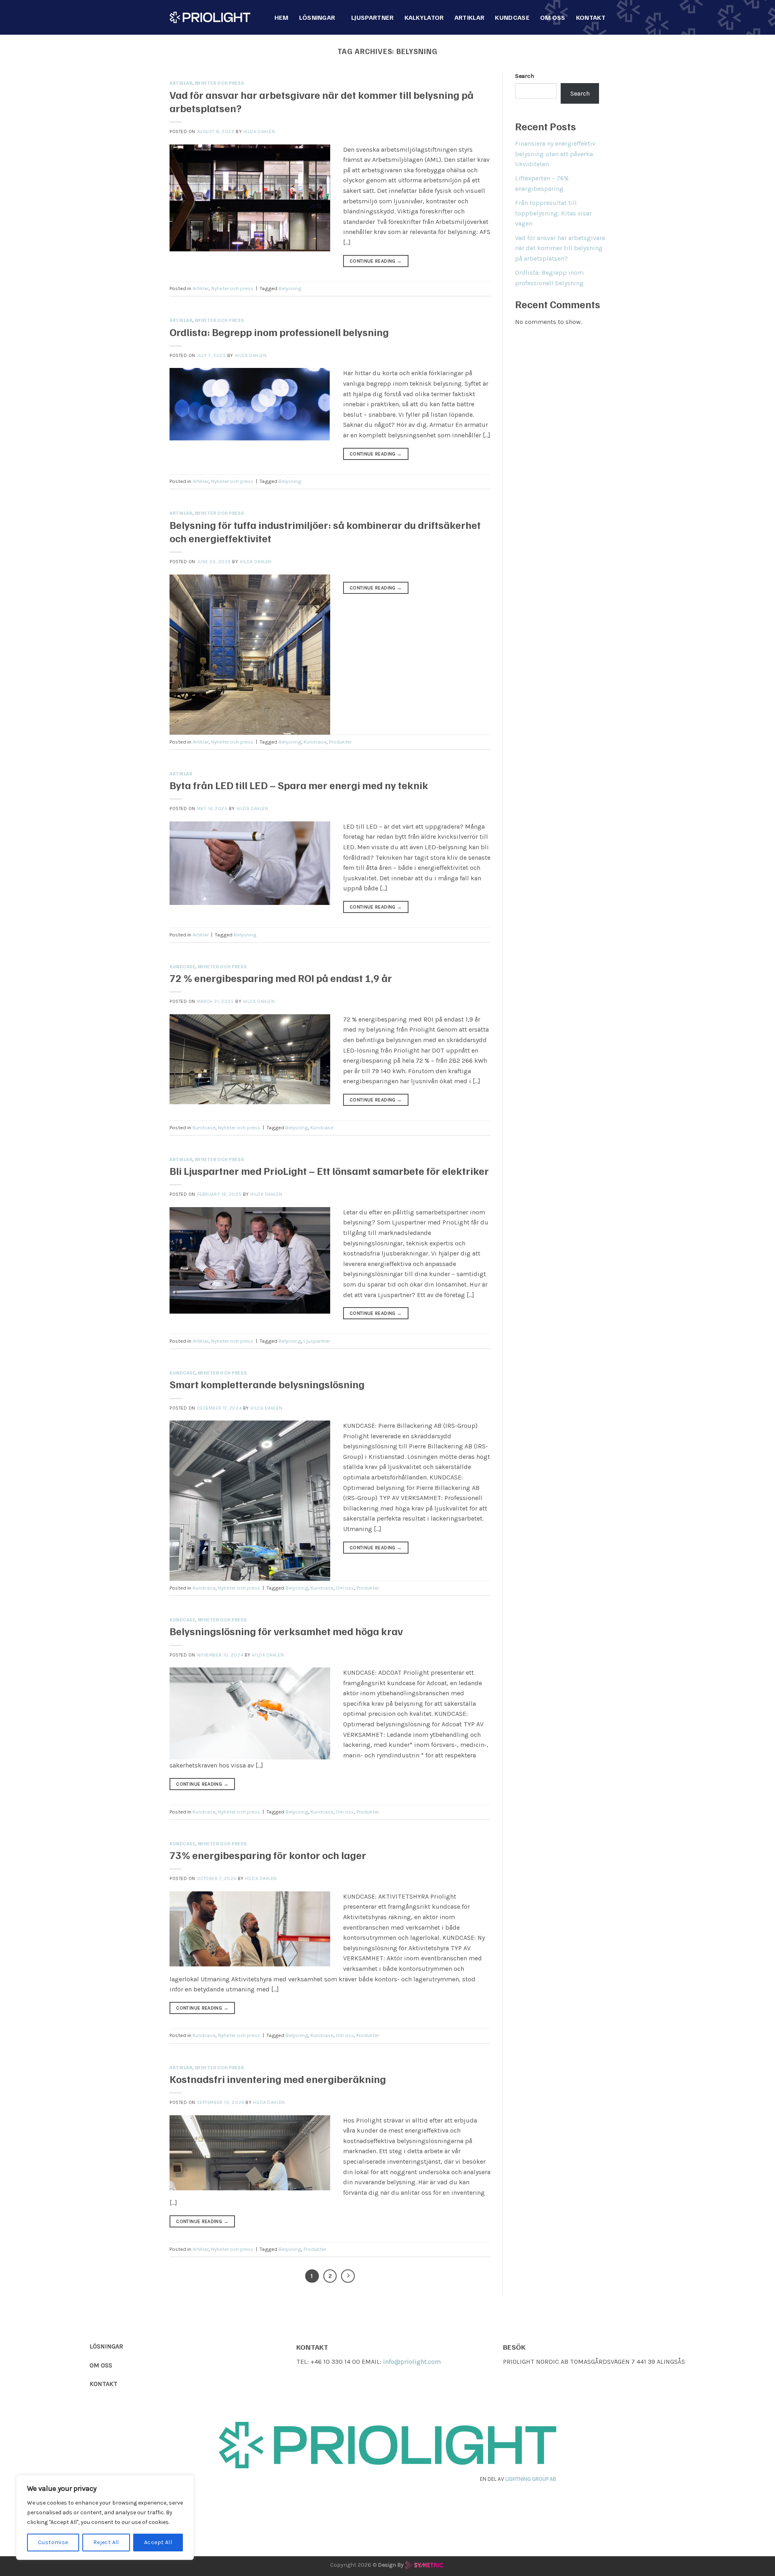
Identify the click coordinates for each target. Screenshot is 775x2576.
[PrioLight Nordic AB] (210, 17)
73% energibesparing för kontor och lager (268, 1855)
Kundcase (512, 17)
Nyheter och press (220, 83)
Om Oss (553, 17)
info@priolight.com (412, 2362)
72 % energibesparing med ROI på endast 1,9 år (281, 978)
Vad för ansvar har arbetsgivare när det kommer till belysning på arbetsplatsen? (560, 248)
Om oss (345, 1588)
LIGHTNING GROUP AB (531, 2479)
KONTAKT (104, 2384)
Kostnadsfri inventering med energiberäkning (278, 2079)
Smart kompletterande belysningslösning (267, 1384)
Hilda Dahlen (259, 132)
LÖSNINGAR (106, 2346)
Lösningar (317, 17)
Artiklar (470, 17)
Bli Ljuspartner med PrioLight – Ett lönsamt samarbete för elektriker (329, 1171)
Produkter (340, 742)
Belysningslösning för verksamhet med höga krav (286, 1631)
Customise (53, 2542)
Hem (282, 17)
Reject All (106, 2542)
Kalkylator (424, 17)
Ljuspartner (373, 17)
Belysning (290, 288)
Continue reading (376, 261)
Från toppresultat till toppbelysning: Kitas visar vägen (553, 213)
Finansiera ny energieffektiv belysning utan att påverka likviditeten (555, 154)
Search (525, 76)
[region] (105, 2518)
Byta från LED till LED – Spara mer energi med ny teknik (299, 785)
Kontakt (591, 17)
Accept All (158, 2542)
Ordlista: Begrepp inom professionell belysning (279, 332)
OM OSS (101, 2365)
